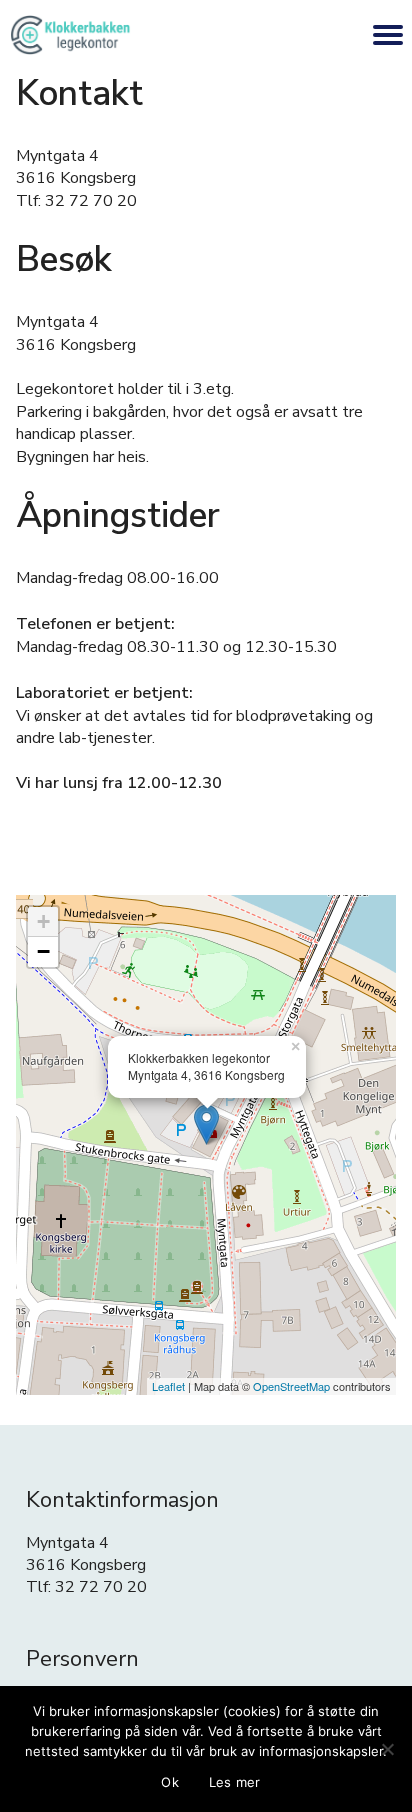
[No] (387, 1749)
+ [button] (43, 921)
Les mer (235, 1782)
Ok (170, 1782)
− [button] (43, 951)
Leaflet (168, 1386)
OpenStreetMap (291, 1386)
